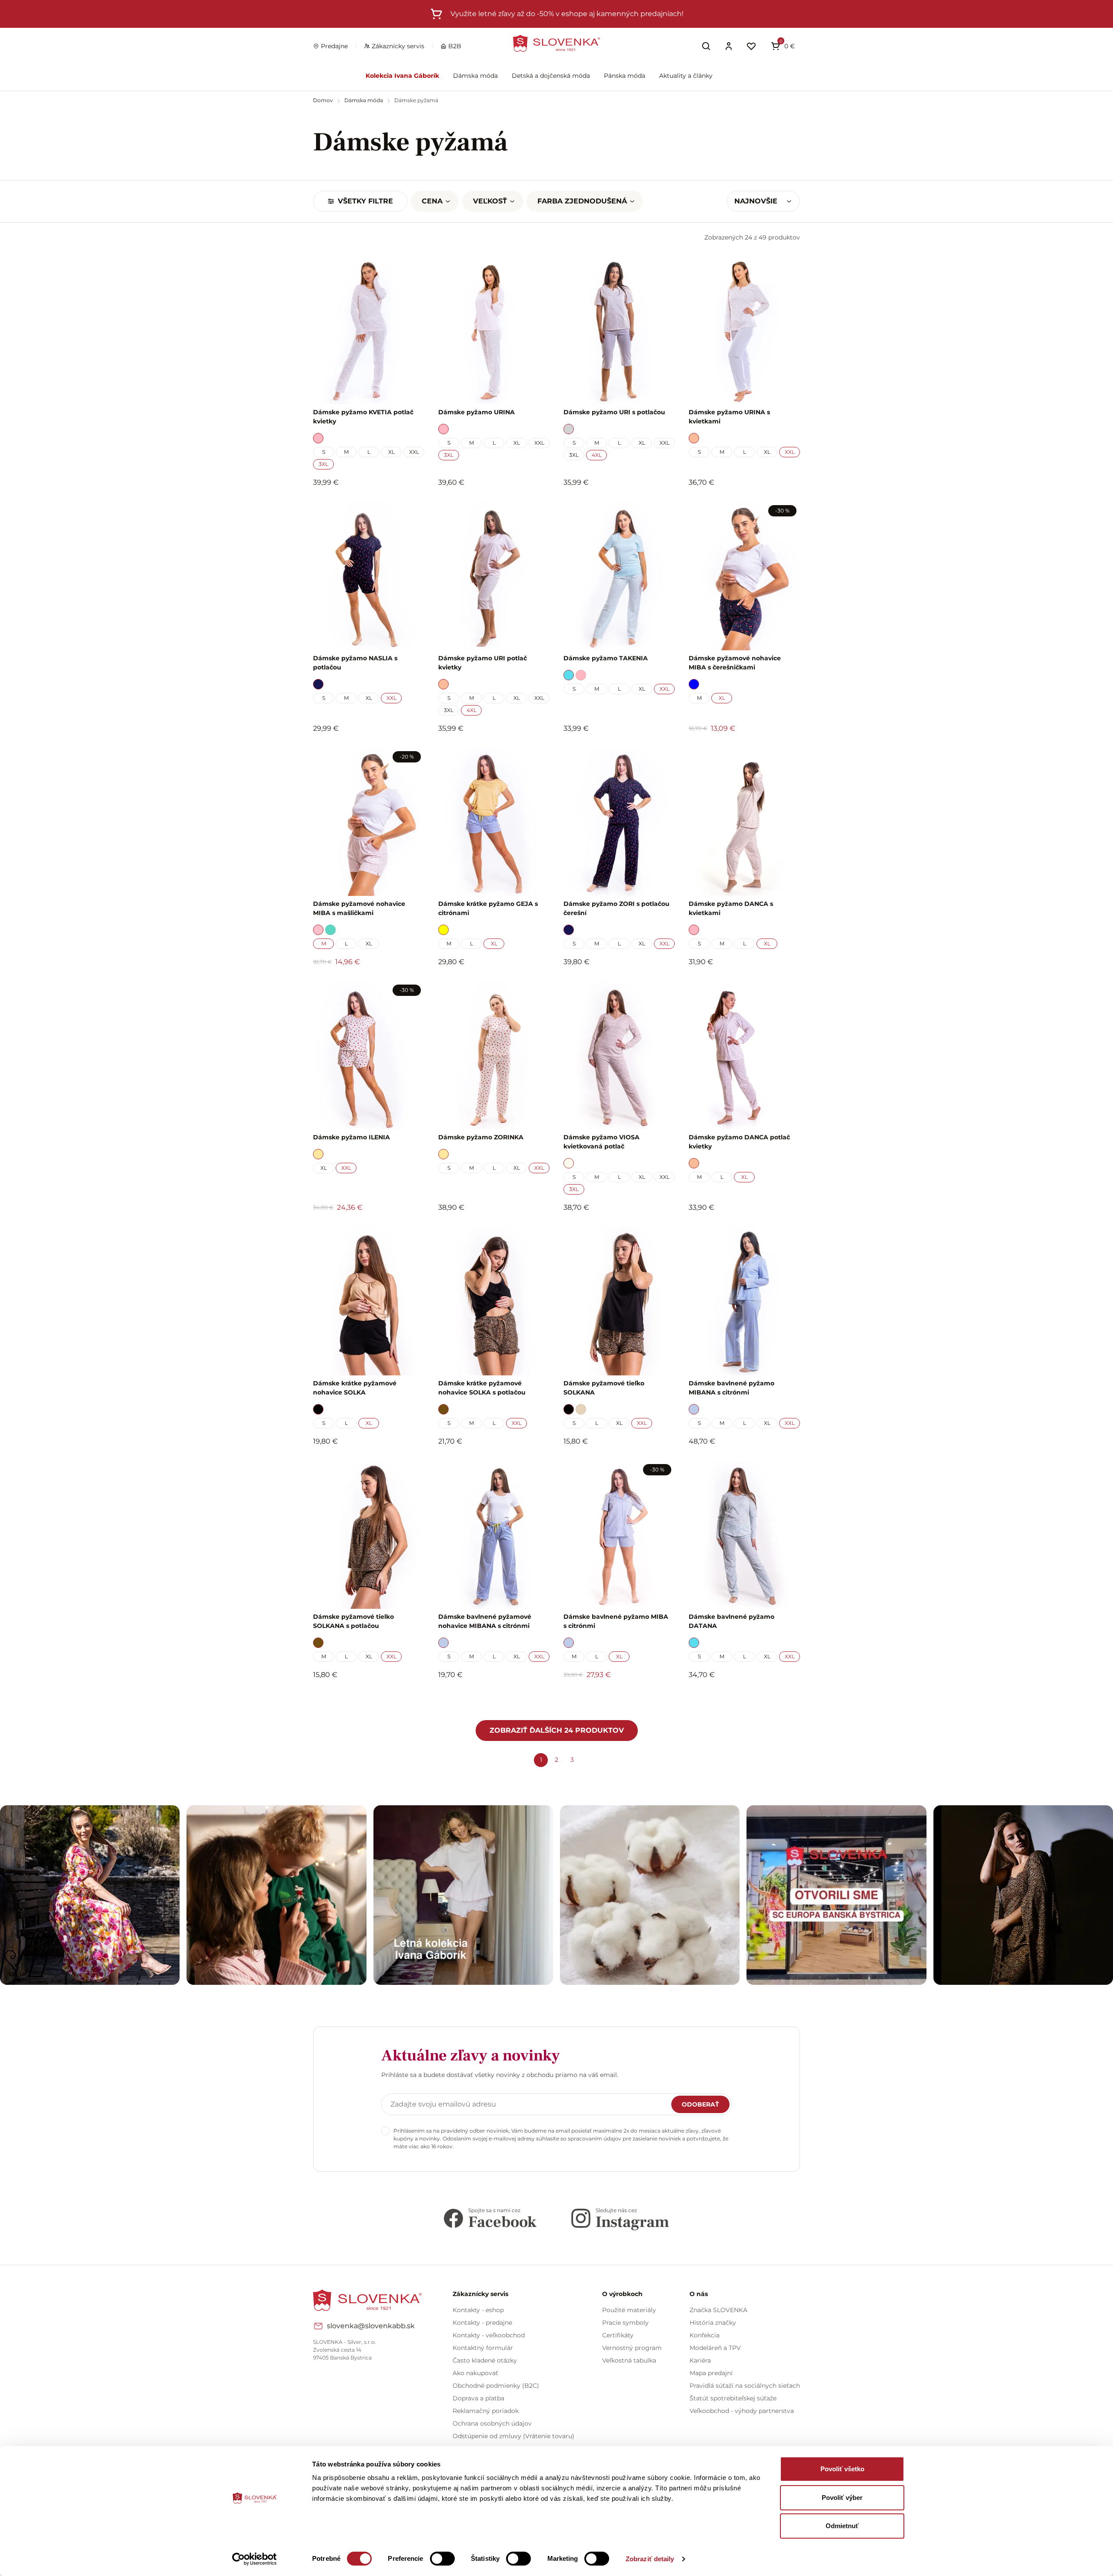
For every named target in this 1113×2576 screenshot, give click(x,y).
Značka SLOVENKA (718, 2310)
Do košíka (364, 1698)
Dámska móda (475, 76)
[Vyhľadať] (706, 46)
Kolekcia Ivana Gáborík (402, 76)
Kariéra (700, 2360)
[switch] (442, 2559)
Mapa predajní (711, 2373)
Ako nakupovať (475, 2373)
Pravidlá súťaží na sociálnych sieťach (745, 2386)
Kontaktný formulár (483, 2348)
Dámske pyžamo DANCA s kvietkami (731, 908)
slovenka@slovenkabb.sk (371, 2326)
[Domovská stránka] (556, 43)
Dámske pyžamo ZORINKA (481, 1137)
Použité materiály (629, 2310)
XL (392, 452)
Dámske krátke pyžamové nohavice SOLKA (355, 1388)
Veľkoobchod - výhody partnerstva (742, 2411)
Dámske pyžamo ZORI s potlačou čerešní (616, 908)
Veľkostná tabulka (629, 2360)
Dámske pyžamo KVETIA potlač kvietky (363, 417)
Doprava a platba (478, 2398)
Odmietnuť (842, 2526)
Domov (324, 100)
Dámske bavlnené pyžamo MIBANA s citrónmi (731, 1388)
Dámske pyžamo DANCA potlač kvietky (739, 1142)
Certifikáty (618, 2335)
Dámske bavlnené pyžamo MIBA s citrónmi (616, 1621)
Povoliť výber (842, 2498)
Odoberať (700, 2104)
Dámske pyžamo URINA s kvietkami (729, 417)
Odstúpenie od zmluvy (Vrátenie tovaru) (513, 2436)
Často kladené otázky (485, 2360)
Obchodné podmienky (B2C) (496, 2386)
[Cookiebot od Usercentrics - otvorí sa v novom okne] (255, 2559)
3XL (323, 464)
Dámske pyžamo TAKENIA (606, 658)
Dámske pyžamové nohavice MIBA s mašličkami (359, 908)
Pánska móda (625, 76)
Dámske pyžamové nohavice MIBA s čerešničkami (735, 663)
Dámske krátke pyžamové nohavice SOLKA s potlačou (482, 1388)
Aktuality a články (686, 76)
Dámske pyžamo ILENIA (352, 1137)
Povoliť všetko (842, 2469)
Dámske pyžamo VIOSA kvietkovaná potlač (601, 1142)
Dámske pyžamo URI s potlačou (614, 412)
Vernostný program (632, 2348)
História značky (713, 2323)
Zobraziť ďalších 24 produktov (557, 1730)
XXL (414, 452)
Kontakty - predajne (482, 2323)
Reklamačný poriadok (486, 2411)
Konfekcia (705, 2335)
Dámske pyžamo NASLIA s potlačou (355, 663)
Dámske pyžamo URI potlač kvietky (483, 663)
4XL (597, 455)
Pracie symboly (625, 2323)
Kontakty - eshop (478, 2310)
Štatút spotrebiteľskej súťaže (733, 2398)
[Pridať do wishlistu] (413, 1699)
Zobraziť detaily (650, 2559)
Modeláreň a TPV (715, 2348)
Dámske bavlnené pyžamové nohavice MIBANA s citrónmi (485, 1621)
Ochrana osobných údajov (492, 2423)
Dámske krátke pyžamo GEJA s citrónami (488, 908)
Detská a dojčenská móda (551, 76)
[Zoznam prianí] (751, 46)
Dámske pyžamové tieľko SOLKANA (604, 1388)
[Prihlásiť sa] (729, 46)
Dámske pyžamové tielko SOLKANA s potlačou (353, 1621)
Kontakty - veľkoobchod (489, 2335)
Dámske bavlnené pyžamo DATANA (731, 1621)
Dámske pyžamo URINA (477, 412)
